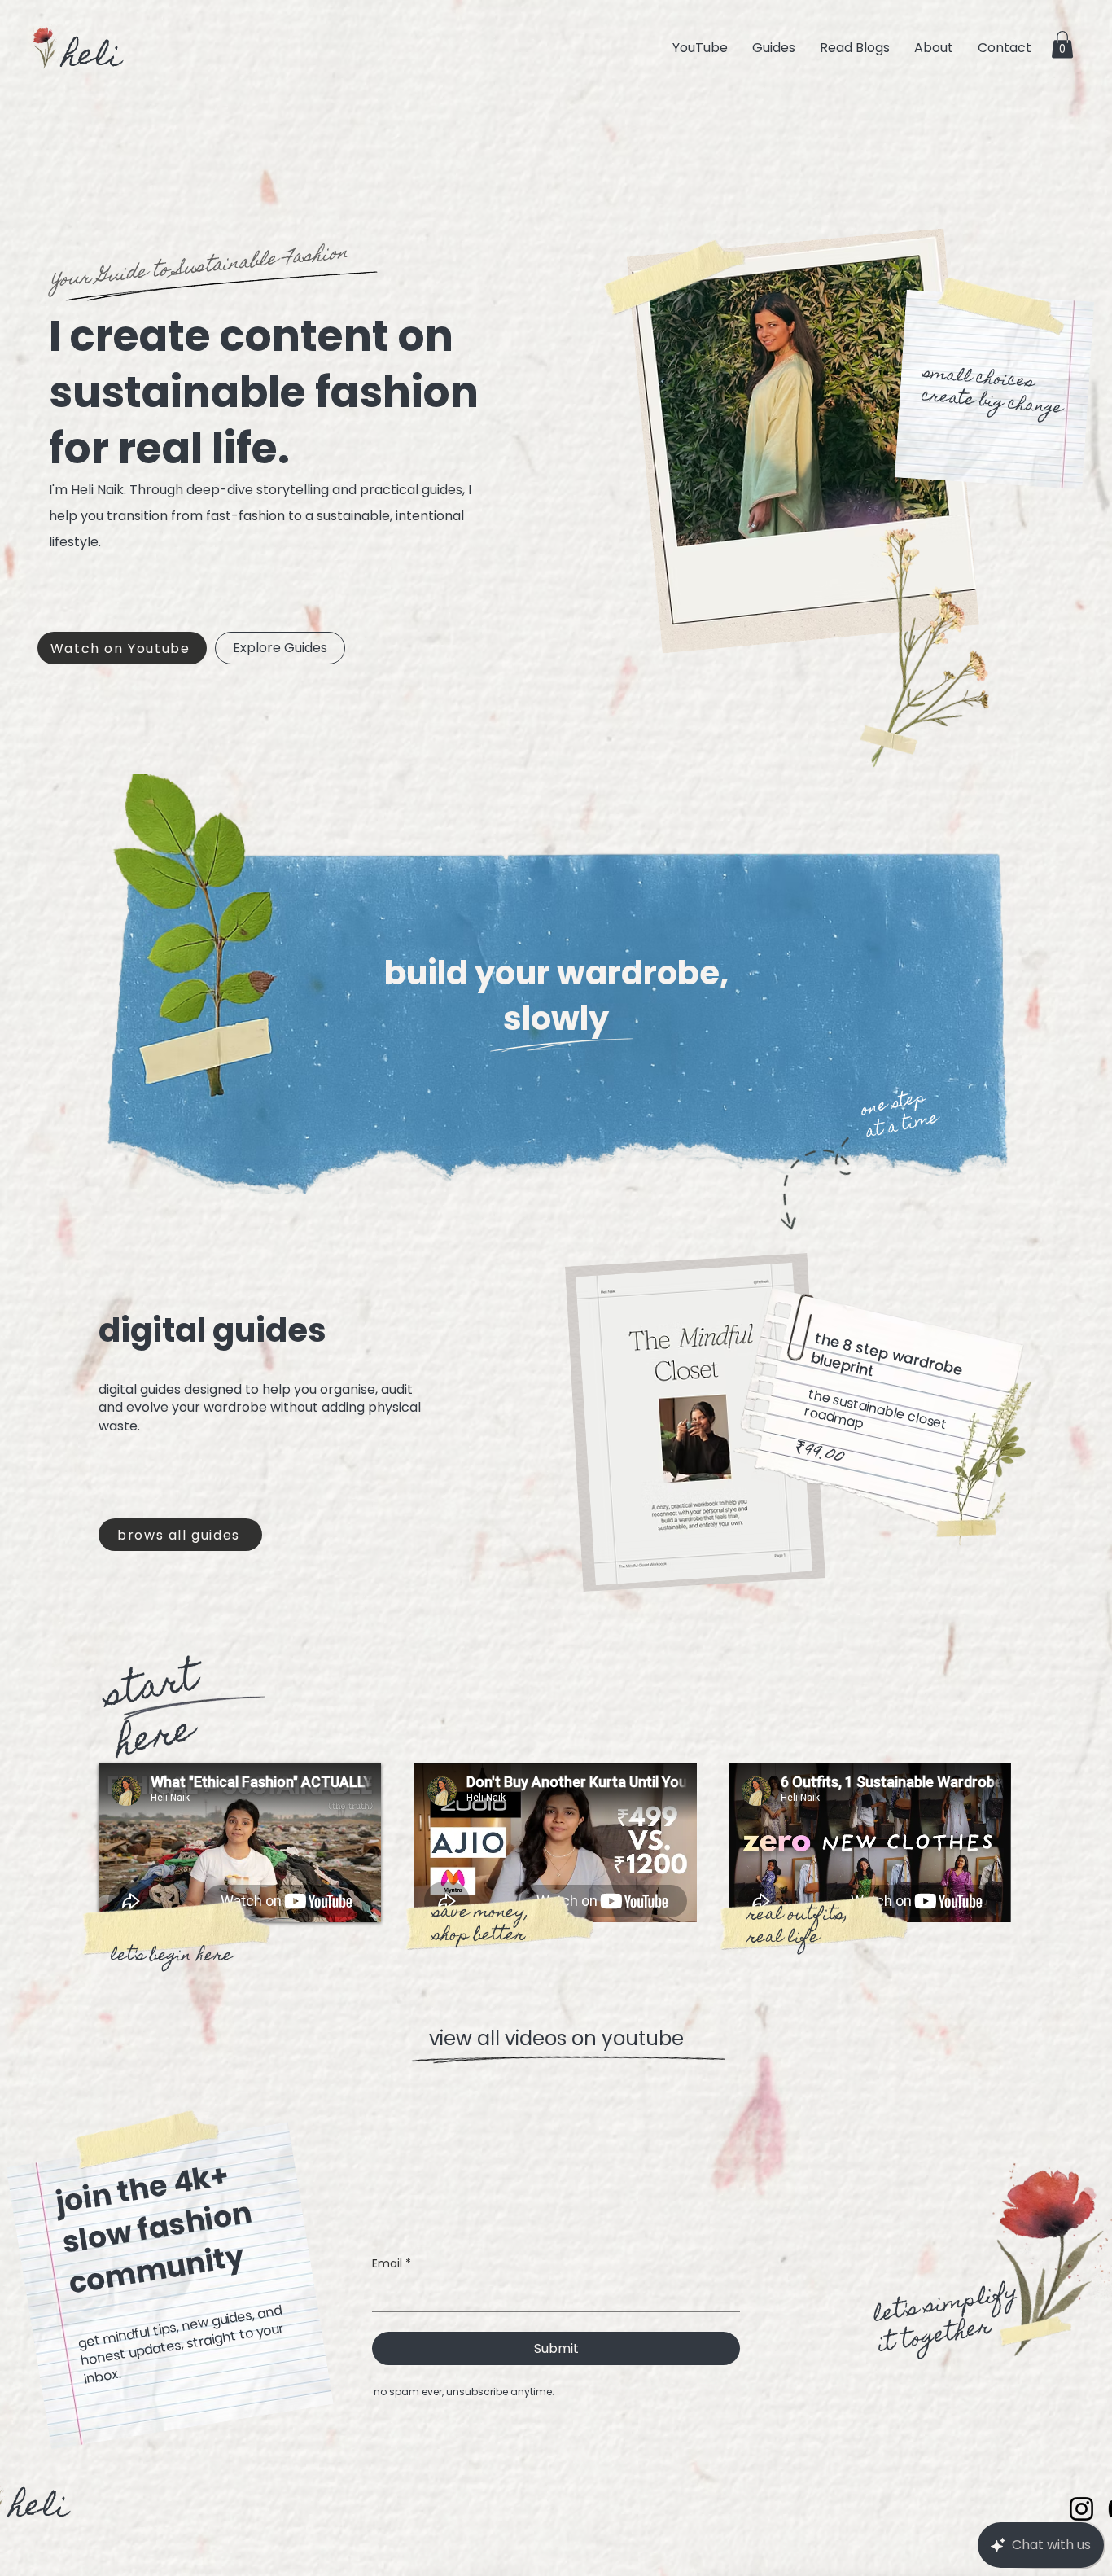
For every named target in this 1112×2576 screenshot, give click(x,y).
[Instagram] (1081, 2509)
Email (392, 2264)
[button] (1062, 44)
